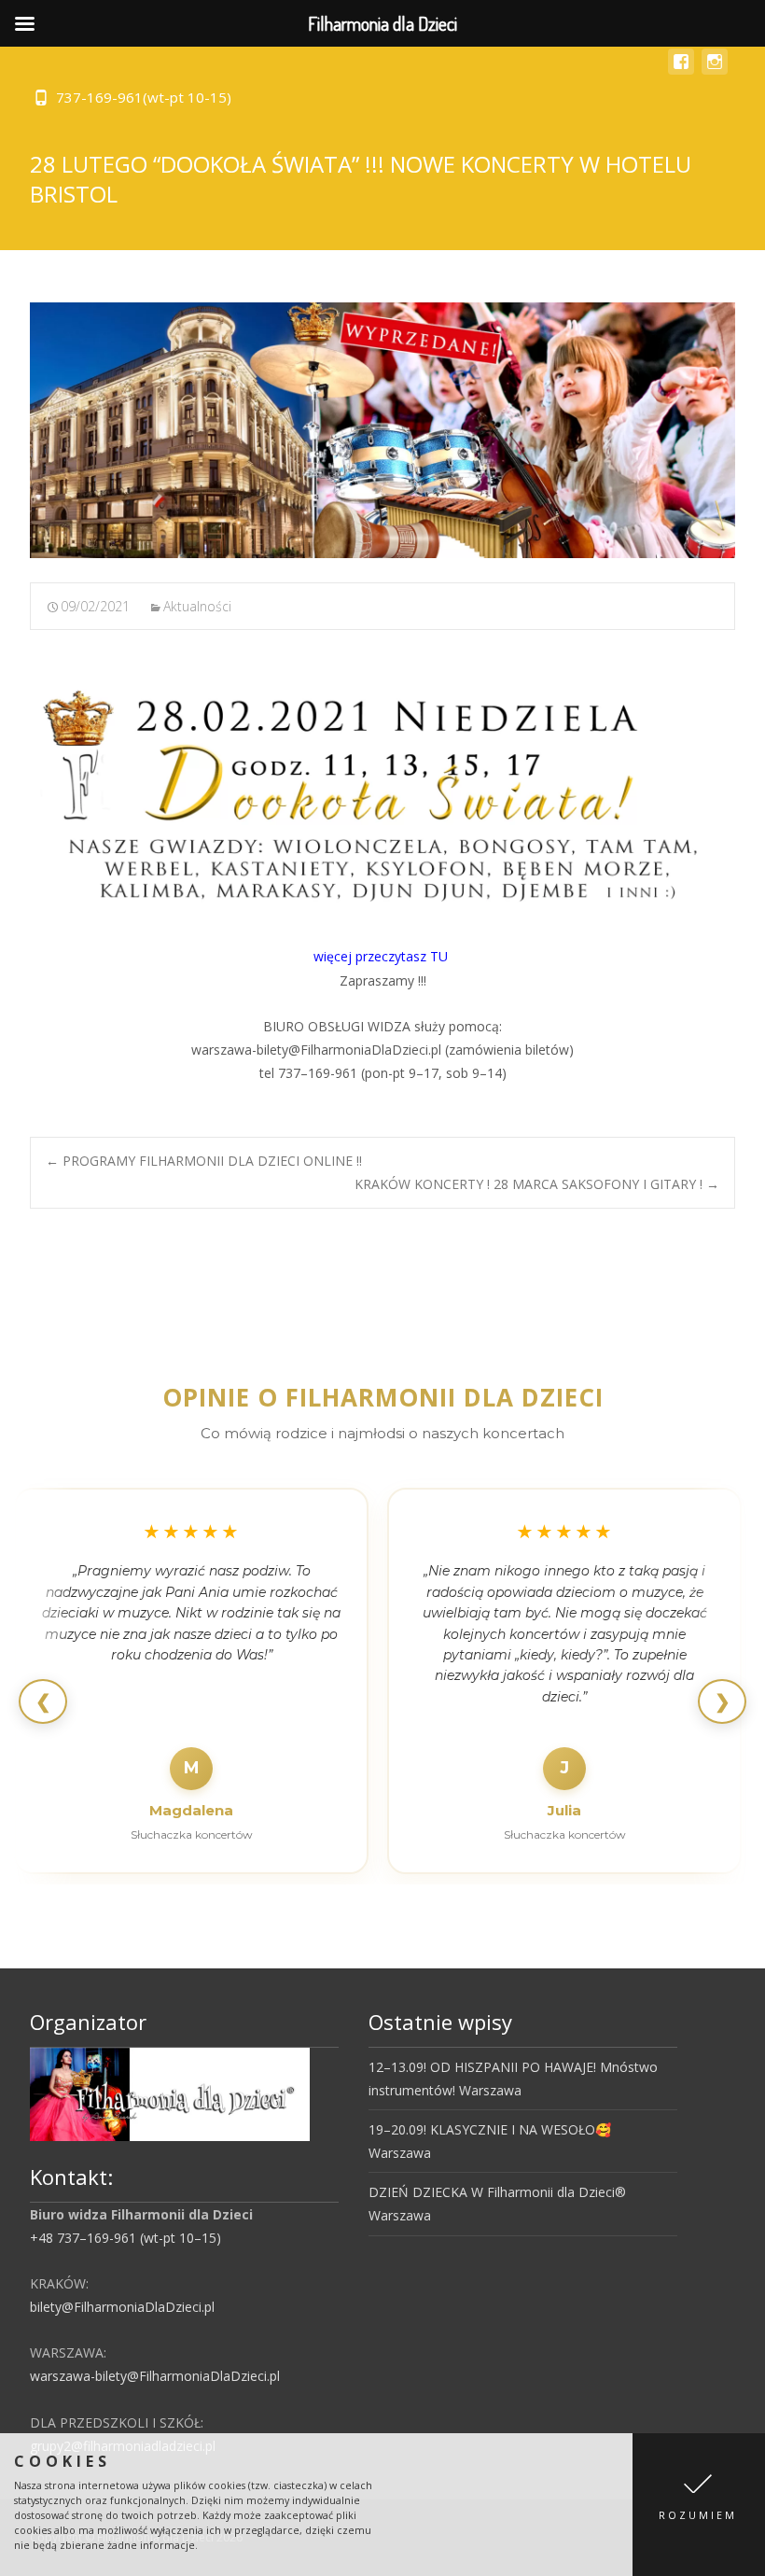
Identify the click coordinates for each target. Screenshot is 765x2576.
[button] (699, 2505)
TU (441, 956)
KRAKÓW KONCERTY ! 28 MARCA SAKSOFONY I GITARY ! (537, 1184)
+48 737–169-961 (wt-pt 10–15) (125, 2238)
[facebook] (681, 70)
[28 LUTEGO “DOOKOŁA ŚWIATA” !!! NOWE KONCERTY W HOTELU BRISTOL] (382, 430)
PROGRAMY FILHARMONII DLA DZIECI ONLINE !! (204, 1161)
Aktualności (197, 606)
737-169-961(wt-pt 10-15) (144, 97)
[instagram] (715, 70)
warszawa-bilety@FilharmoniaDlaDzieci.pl (155, 2376)
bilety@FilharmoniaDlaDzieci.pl (122, 2307)
